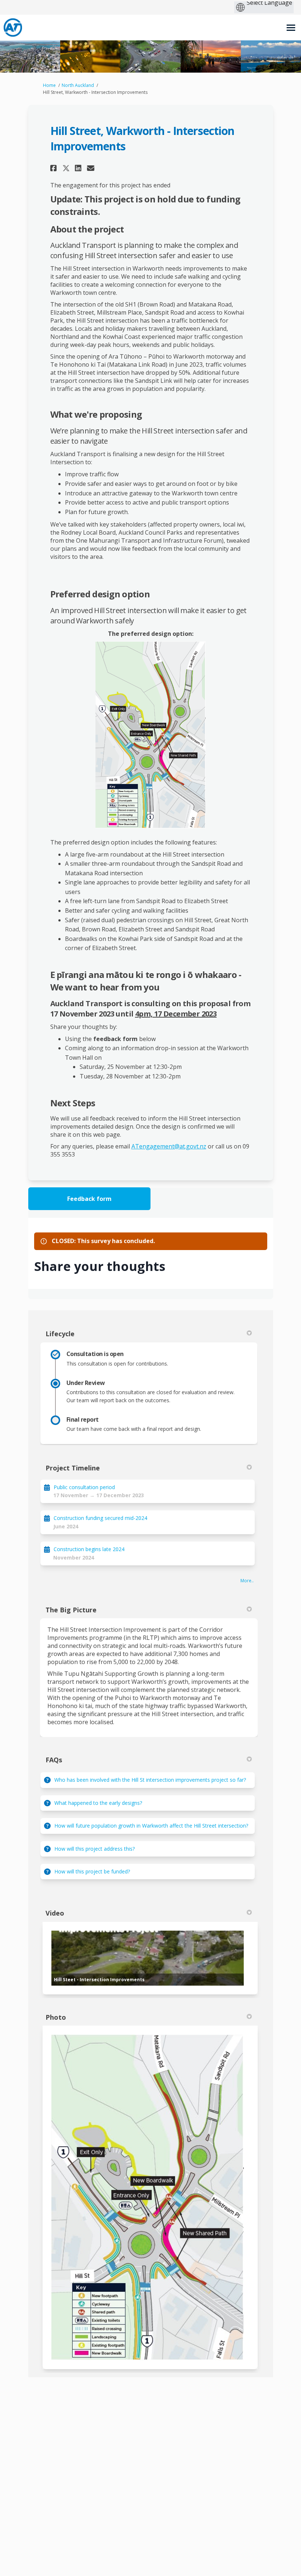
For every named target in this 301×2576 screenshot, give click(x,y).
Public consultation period (84, 1487)
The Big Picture (71, 1610)
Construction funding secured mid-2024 (100, 1518)
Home (49, 85)
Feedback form (89, 1199)
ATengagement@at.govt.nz (169, 1146)
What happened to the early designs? (98, 1803)
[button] (55, 168)
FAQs (54, 1760)
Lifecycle (60, 1334)
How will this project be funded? (92, 1871)
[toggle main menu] (291, 28)
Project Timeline (73, 1468)
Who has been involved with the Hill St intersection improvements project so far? (150, 1780)
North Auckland (78, 85)
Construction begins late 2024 (89, 1549)
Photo (56, 2017)
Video (55, 1913)
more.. (247, 1581)
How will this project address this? (95, 1849)
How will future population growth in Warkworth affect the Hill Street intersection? (151, 1826)
